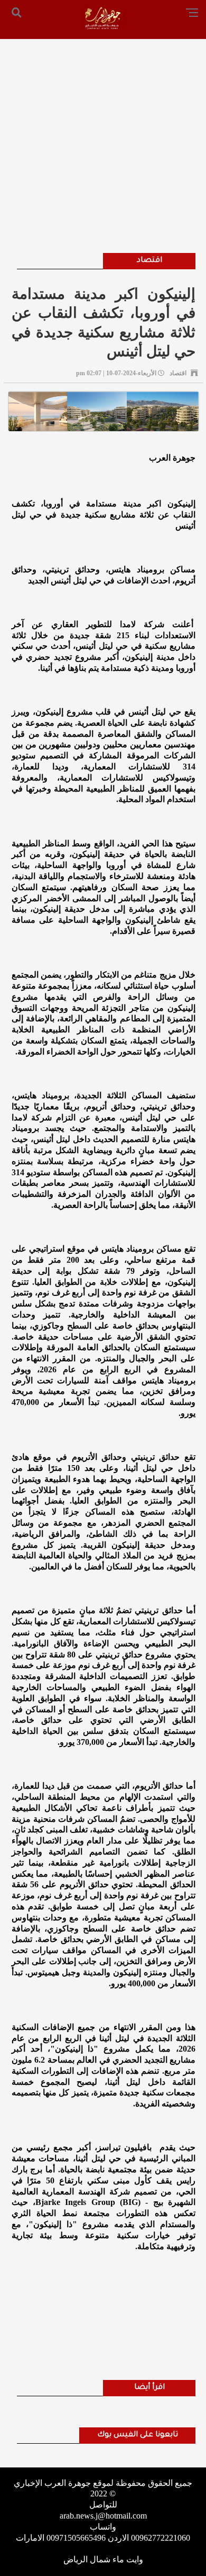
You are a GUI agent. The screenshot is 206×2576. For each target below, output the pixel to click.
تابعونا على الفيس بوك (138, 2435)
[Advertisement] (103, 132)
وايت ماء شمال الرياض (103, 2559)
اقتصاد (149, 261)
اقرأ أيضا (149, 2388)
